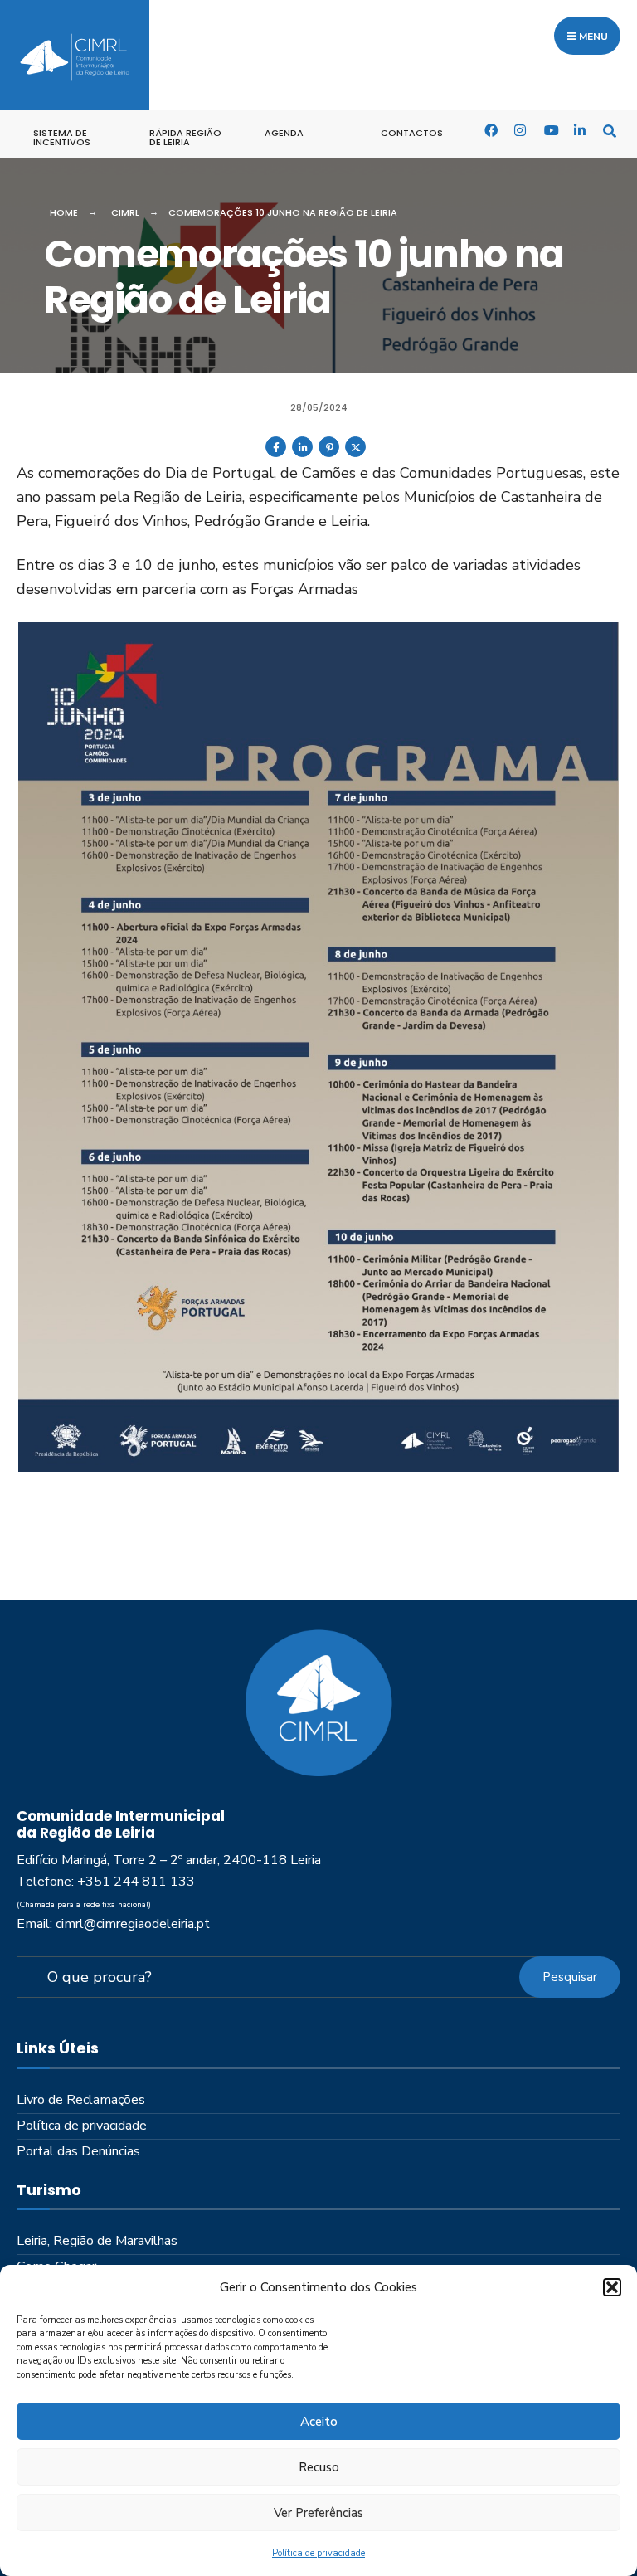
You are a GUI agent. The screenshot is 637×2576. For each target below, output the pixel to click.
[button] (612, 2287)
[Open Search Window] (610, 130)
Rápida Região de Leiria (185, 137)
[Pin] (329, 454)
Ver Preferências (318, 2513)
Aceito (319, 2422)
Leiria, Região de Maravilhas (97, 2241)
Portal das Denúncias (78, 2151)
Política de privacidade (318, 2553)
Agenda (284, 133)
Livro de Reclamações (81, 2100)
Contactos (412, 133)
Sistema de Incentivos (62, 137)
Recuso (319, 2467)
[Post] (355, 454)
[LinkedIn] (580, 130)
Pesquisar (570, 1977)
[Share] (276, 454)
